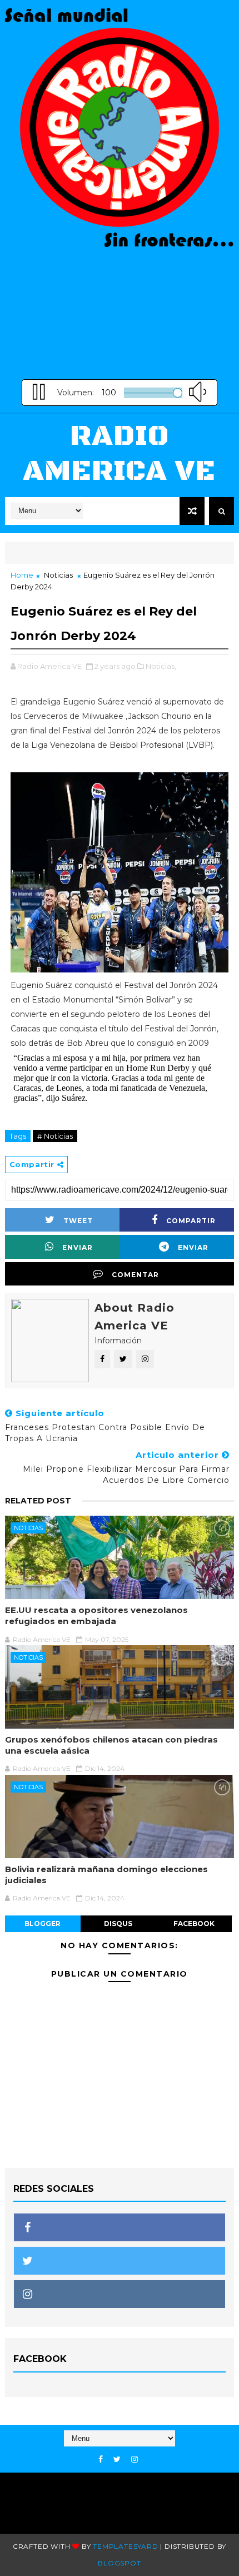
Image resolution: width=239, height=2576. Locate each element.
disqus (118, 1924)
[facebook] (101, 2460)
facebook (194, 1924)
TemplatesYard (125, 2546)
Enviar (78, 1247)
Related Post (38, 1501)
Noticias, (161, 666)
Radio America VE (119, 453)
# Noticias (55, 1136)
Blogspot (119, 2563)
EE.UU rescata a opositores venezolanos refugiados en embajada (96, 1615)
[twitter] (117, 2460)
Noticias (58, 575)
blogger (43, 1924)
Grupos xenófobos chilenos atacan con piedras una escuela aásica (111, 1745)
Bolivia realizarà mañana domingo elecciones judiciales (106, 1875)
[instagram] (135, 2460)
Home (22, 575)
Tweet (78, 1221)
